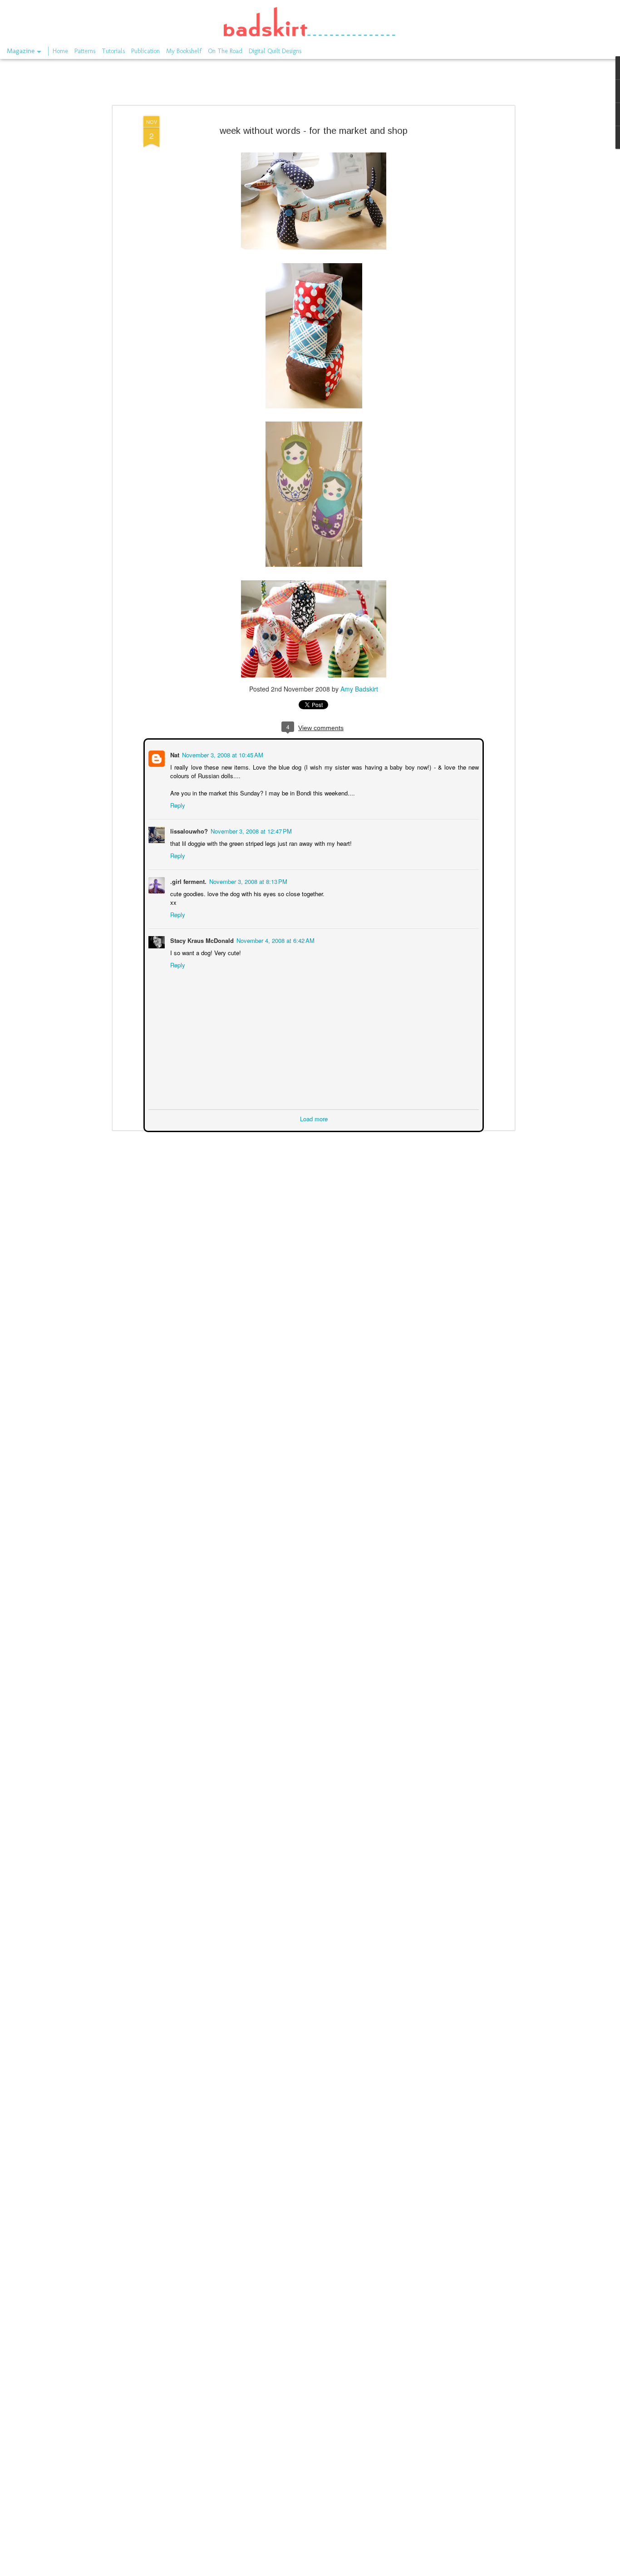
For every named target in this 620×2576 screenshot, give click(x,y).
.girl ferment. (187, 881)
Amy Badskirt (359, 689)
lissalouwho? (188, 830)
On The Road (225, 51)
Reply (177, 804)
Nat (174, 754)
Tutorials (113, 51)
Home (60, 51)
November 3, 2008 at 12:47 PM (250, 830)
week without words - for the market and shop (314, 131)
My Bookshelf (184, 51)
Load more (314, 1118)
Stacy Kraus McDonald (201, 940)
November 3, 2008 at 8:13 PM (247, 881)
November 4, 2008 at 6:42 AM (275, 940)
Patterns (85, 51)
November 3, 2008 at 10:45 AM (222, 754)
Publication (145, 51)
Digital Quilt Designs (275, 51)
